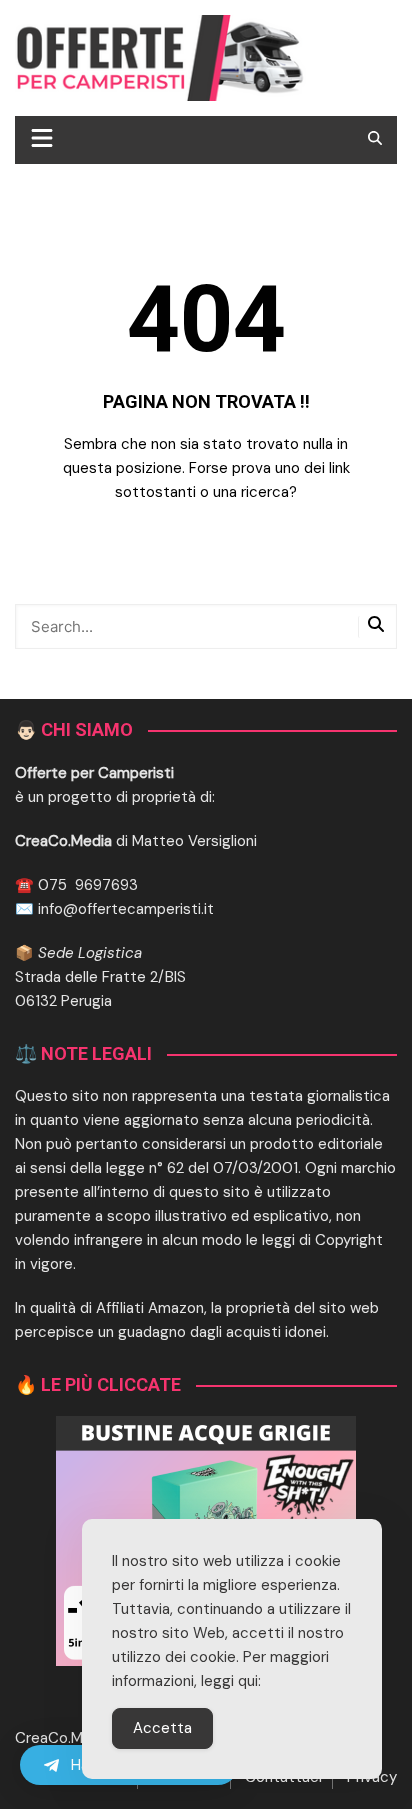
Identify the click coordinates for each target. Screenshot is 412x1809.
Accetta (162, 1728)
